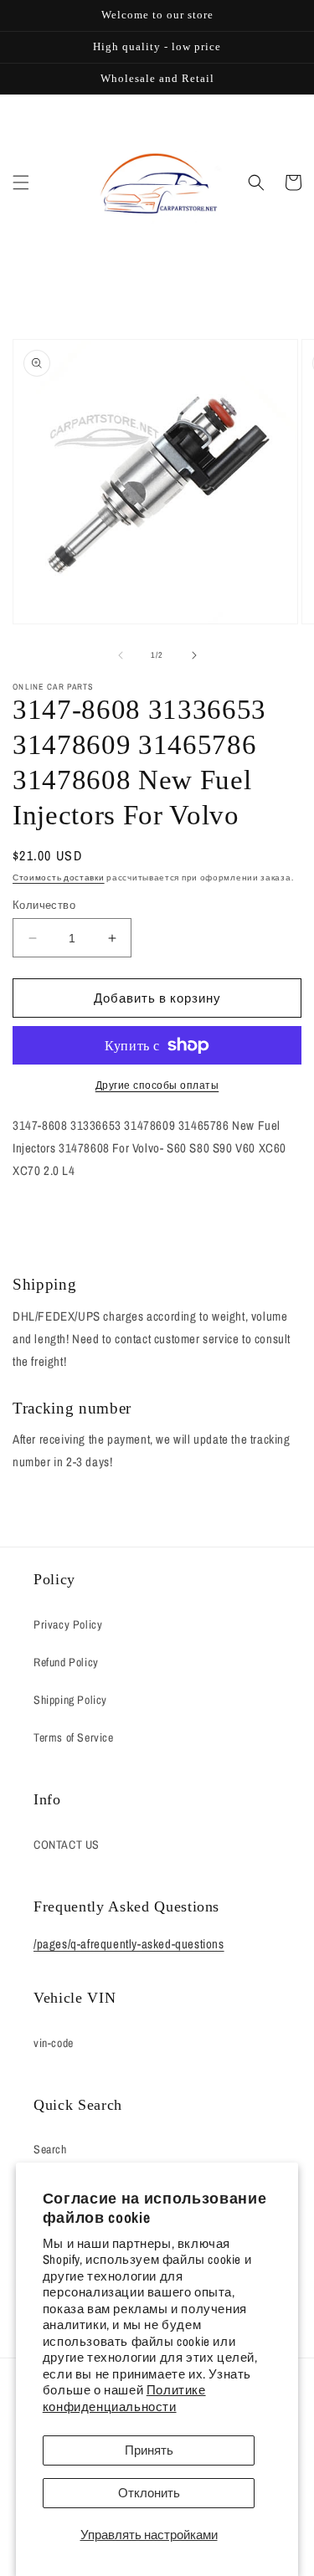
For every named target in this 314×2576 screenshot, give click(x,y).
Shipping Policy (70, 1700)
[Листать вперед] (194, 655)
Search (50, 2149)
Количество (44, 905)
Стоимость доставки (59, 877)
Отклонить (149, 2493)
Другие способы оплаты (157, 1085)
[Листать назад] (121, 655)
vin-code (54, 2043)
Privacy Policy (68, 1624)
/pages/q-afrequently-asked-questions (129, 1944)
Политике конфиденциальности (124, 2398)
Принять (149, 2450)
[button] (21, 182)
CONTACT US (67, 1845)
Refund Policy (66, 1662)
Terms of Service (74, 1737)
